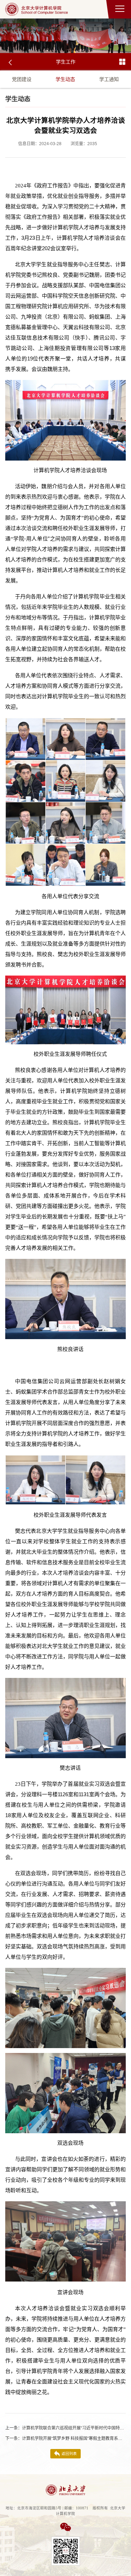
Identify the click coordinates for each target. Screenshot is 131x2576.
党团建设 (22, 79)
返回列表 (69, 2454)
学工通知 (109, 79)
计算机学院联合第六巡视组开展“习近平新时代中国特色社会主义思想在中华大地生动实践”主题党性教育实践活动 (65, 2428)
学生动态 (65, 79)
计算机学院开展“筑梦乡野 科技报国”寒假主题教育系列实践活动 (65, 2439)
